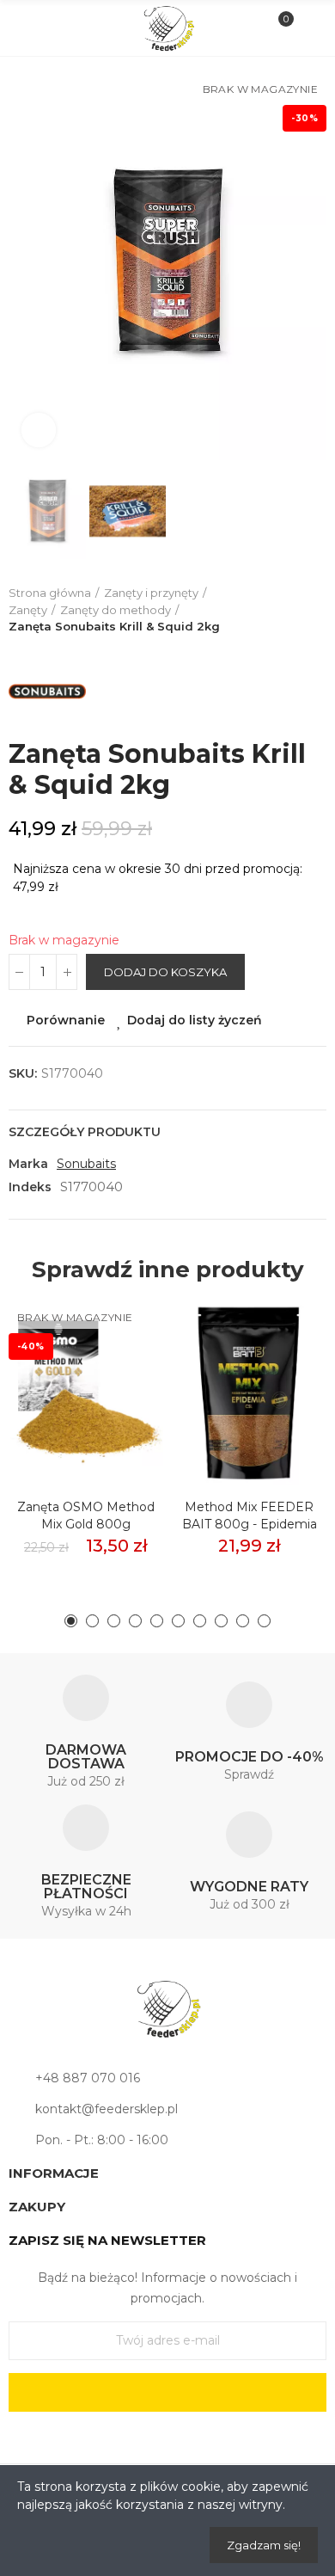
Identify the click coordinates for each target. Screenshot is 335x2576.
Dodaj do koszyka (165, 972)
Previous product (271, 610)
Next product (314, 610)
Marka (28, 1164)
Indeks (30, 1187)
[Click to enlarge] (39, 430)
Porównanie (66, 1020)
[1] (167, 2392)
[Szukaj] (55, 28)
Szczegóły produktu (85, 1132)
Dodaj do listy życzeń (195, 1020)
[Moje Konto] (308, 28)
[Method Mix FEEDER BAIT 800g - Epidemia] (249, 1389)
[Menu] (27, 28)
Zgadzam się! (264, 2545)
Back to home (292, 610)
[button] (26, 263)
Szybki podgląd (120, 1393)
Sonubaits (86, 1164)
